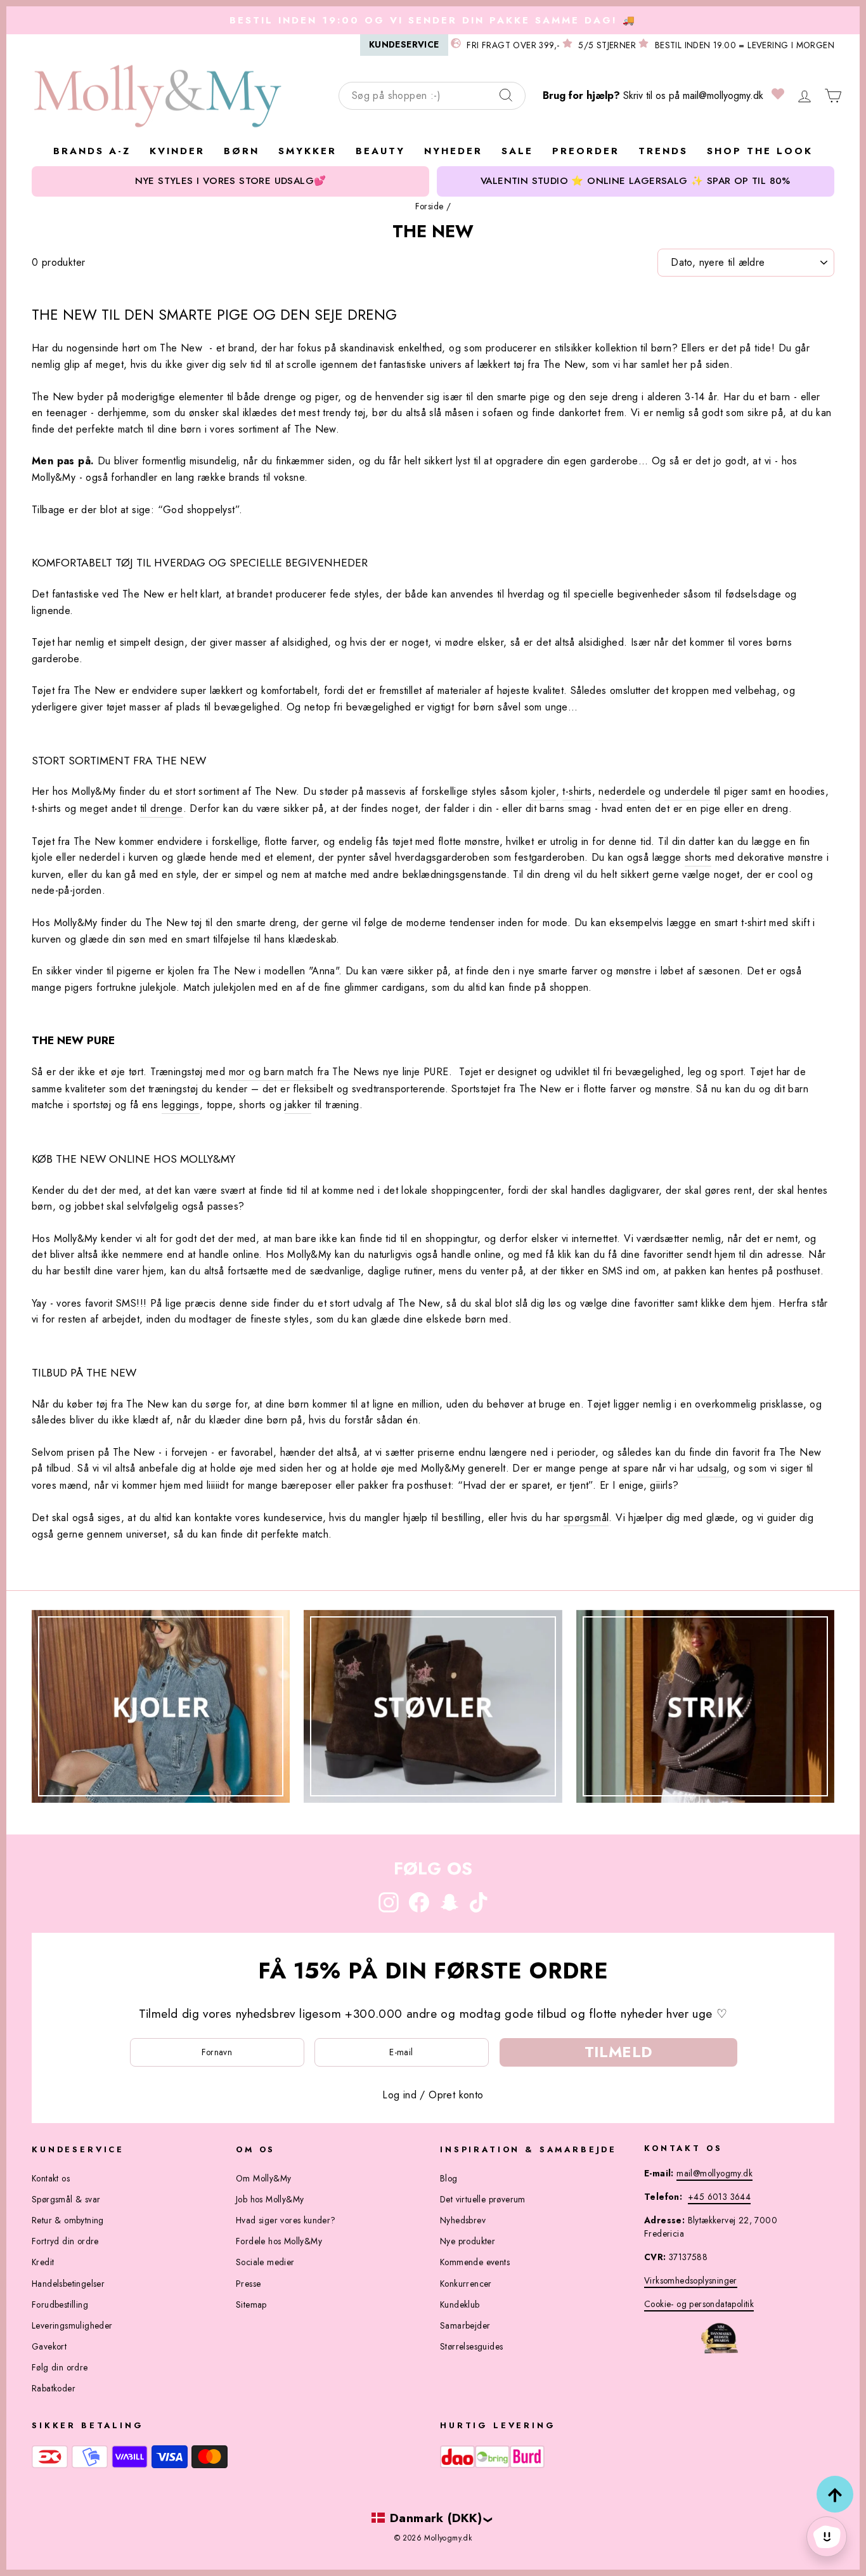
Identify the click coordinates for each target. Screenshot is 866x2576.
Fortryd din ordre (65, 2241)
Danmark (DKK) (436, 2518)
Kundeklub (460, 2305)
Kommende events (475, 2262)
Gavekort (49, 2346)
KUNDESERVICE (404, 44)
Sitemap (251, 2305)
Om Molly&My (263, 2178)
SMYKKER (307, 151)
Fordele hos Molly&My (279, 2241)
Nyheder (453, 151)
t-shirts (577, 791)
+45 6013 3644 (719, 2197)
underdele (688, 791)
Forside (430, 206)
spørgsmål (586, 1518)
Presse (248, 2284)
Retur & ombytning (68, 2220)
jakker (298, 1105)
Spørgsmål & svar (66, 2199)
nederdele (622, 791)
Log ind (399, 2095)
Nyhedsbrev (463, 2220)
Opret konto (456, 2095)
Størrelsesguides (471, 2346)
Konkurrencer (466, 2284)
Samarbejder (465, 2325)
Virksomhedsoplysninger (691, 2280)
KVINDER (177, 151)
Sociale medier (265, 2262)
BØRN (242, 151)
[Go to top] (835, 2494)
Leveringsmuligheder (72, 2325)
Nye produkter (468, 2241)
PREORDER (586, 151)
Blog (449, 2178)
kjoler (543, 791)
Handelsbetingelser (68, 2284)
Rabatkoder (54, 2388)
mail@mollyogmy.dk (723, 95)
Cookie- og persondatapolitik (699, 2304)
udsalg (712, 1468)
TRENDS (663, 151)
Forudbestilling (60, 2305)
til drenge (162, 808)
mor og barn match (271, 1072)
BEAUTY (380, 151)
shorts (698, 857)
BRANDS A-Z (92, 151)
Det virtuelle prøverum (483, 2199)
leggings (181, 1105)
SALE (517, 151)
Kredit (43, 2262)
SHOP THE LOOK (760, 151)
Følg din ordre (60, 2367)
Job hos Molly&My (270, 2199)
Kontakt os (51, 2178)
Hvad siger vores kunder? (286, 2220)
